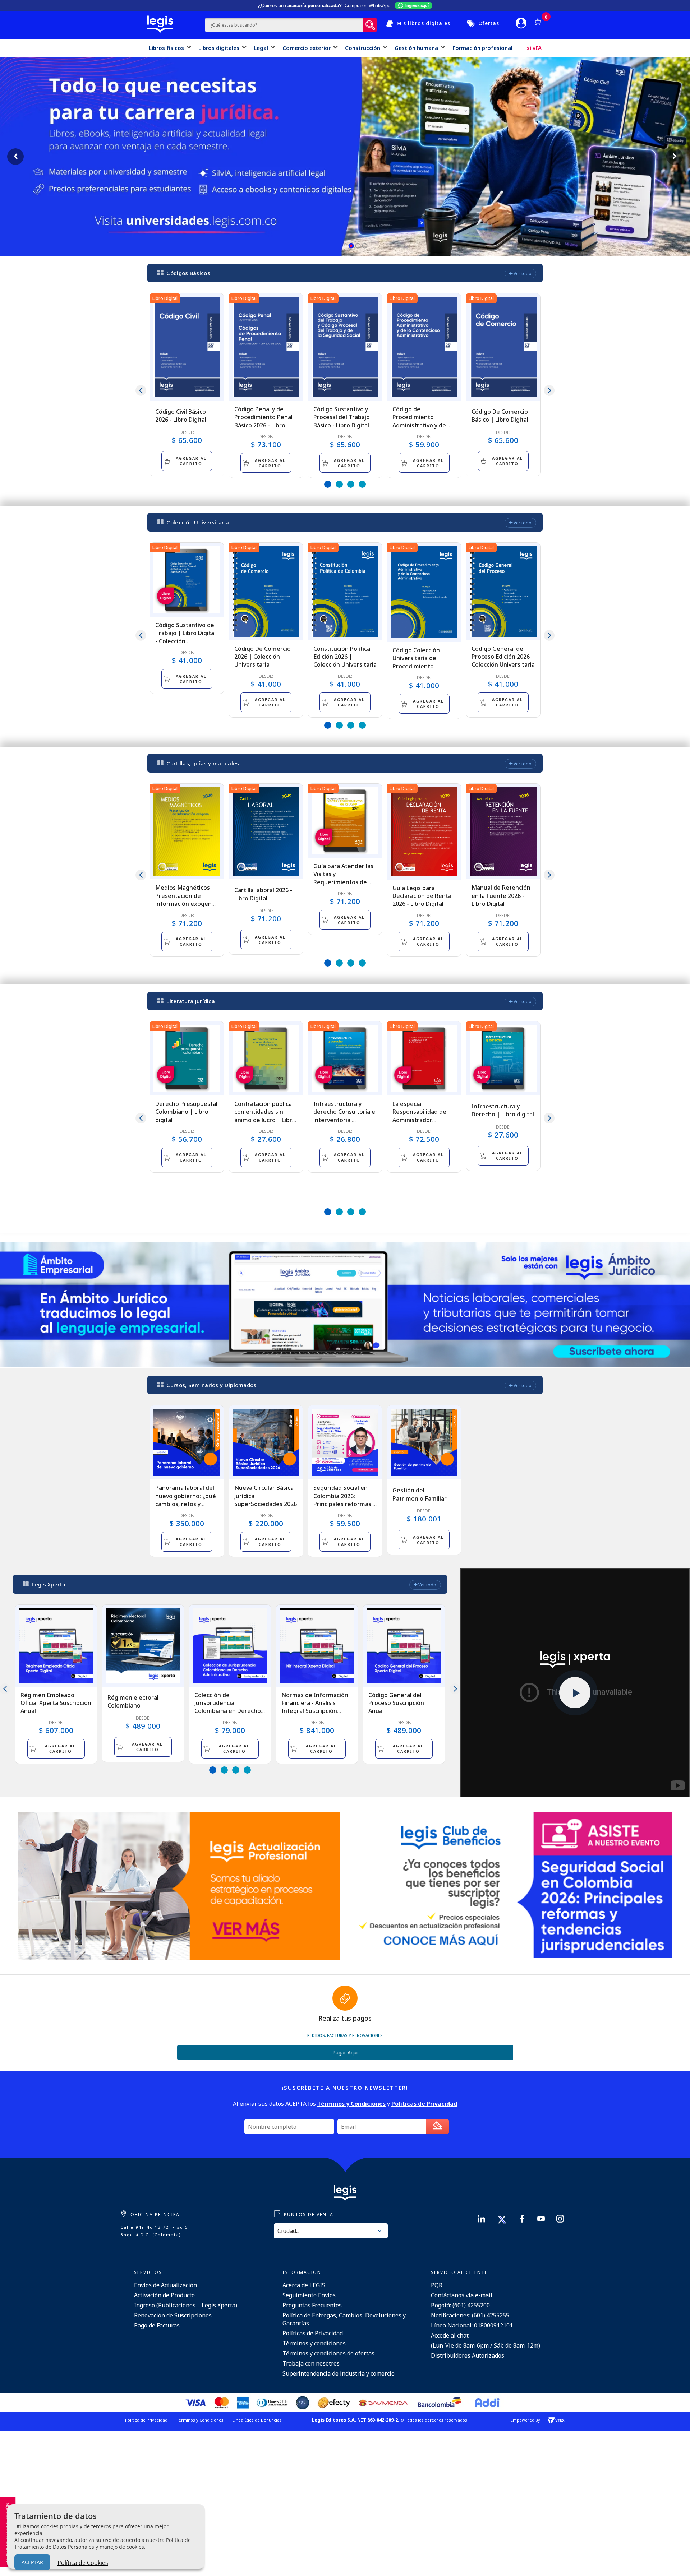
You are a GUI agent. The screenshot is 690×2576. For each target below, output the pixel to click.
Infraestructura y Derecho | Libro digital (503, 1110)
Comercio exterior (307, 48)
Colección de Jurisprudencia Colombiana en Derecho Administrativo (228, 1707)
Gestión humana (416, 48)
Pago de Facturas (157, 2325)
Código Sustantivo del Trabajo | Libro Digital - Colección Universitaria (185, 637)
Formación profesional (482, 48)
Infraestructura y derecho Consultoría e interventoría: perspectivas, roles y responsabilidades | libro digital (344, 1124)
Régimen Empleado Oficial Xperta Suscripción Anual (56, 1703)
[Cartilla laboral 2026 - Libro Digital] (266, 831)
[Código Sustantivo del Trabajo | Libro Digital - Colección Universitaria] (187, 580)
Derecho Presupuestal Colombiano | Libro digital (186, 1112)
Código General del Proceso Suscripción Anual (396, 1703)
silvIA (534, 48)
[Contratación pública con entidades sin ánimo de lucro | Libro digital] (266, 1058)
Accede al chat (450, 2335)
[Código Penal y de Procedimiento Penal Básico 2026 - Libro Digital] (266, 347)
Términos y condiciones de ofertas (328, 2353)
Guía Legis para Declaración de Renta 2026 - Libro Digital (422, 896)
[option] (187, 385)
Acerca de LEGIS (304, 2285)
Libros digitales (219, 48)
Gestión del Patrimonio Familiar (420, 1494)
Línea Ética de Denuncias (257, 2420)
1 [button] (328, 484)
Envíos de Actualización (165, 2285)
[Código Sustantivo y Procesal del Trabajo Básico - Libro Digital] (345, 347)
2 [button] (339, 484)
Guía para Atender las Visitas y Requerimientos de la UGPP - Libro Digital (343, 878)
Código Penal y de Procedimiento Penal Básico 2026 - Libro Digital (263, 421)
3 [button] (351, 484)
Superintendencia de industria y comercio (339, 2373)
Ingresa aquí (417, 5)
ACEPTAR (32, 2562)
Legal (261, 48)
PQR (437, 2285)
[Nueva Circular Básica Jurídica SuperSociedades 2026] (266, 1442)
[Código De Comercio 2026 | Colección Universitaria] (266, 592)
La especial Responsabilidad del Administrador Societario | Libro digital (420, 1120)
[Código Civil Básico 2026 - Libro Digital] (187, 347)
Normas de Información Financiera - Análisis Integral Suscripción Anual (315, 1707)
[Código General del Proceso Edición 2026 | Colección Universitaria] (503, 592)
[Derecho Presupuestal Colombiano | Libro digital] (187, 1058)
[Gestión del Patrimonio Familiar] (424, 1442)
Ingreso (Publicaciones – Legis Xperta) (186, 2305)
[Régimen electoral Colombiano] (143, 1646)
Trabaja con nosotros (311, 2363)
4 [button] (362, 484)
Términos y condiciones (314, 2343)
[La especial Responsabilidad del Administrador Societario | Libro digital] (424, 1058)
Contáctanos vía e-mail (462, 2295)
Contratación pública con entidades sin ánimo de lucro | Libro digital (265, 1116)
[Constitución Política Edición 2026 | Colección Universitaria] (345, 592)
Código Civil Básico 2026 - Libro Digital (181, 416)
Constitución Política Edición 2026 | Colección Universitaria (345, 657)
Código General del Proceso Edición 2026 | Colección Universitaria (503, 657)
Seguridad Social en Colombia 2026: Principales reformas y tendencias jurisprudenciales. (344, 1504)
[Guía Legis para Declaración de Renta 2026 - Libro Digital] (424, 832)
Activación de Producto (164, 2295)
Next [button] (549, 390)
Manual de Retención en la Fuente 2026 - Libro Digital (501, 896)
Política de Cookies (83, 2563)
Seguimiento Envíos (309, 2295)
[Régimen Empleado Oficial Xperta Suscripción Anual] (56, 1646)
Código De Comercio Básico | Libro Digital (500, 416)
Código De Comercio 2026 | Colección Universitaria (263, 657)
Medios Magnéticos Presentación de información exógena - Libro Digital (187, 900)
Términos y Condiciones (200, 2420)
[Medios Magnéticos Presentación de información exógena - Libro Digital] (187, 831)
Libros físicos (166, 48)
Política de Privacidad (146, 2420)
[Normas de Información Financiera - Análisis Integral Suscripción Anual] (317, 1646)
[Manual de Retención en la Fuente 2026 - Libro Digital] (503, 831)
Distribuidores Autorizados (468, 2355)
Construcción (363, 48)
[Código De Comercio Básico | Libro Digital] (503, 347)
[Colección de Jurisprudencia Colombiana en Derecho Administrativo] (230, 1646)
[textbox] (284, 25)
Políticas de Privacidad (313, 2333)
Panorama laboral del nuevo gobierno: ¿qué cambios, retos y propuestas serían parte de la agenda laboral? (186, 1508)
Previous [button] (141, 390)
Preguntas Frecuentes (312, 2305)
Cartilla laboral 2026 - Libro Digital (263, 894)
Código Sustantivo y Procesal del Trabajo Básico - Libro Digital (342, 417)
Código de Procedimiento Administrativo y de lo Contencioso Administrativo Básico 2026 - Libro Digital (422, 429)
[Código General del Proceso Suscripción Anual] (404, 1646)
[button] (351, 246)
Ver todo (522, 274)
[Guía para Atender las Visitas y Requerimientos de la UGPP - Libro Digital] (345, 821)
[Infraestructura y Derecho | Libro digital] (503, 1058)
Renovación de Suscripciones (173, 2315)
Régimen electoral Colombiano (133, 1701)
